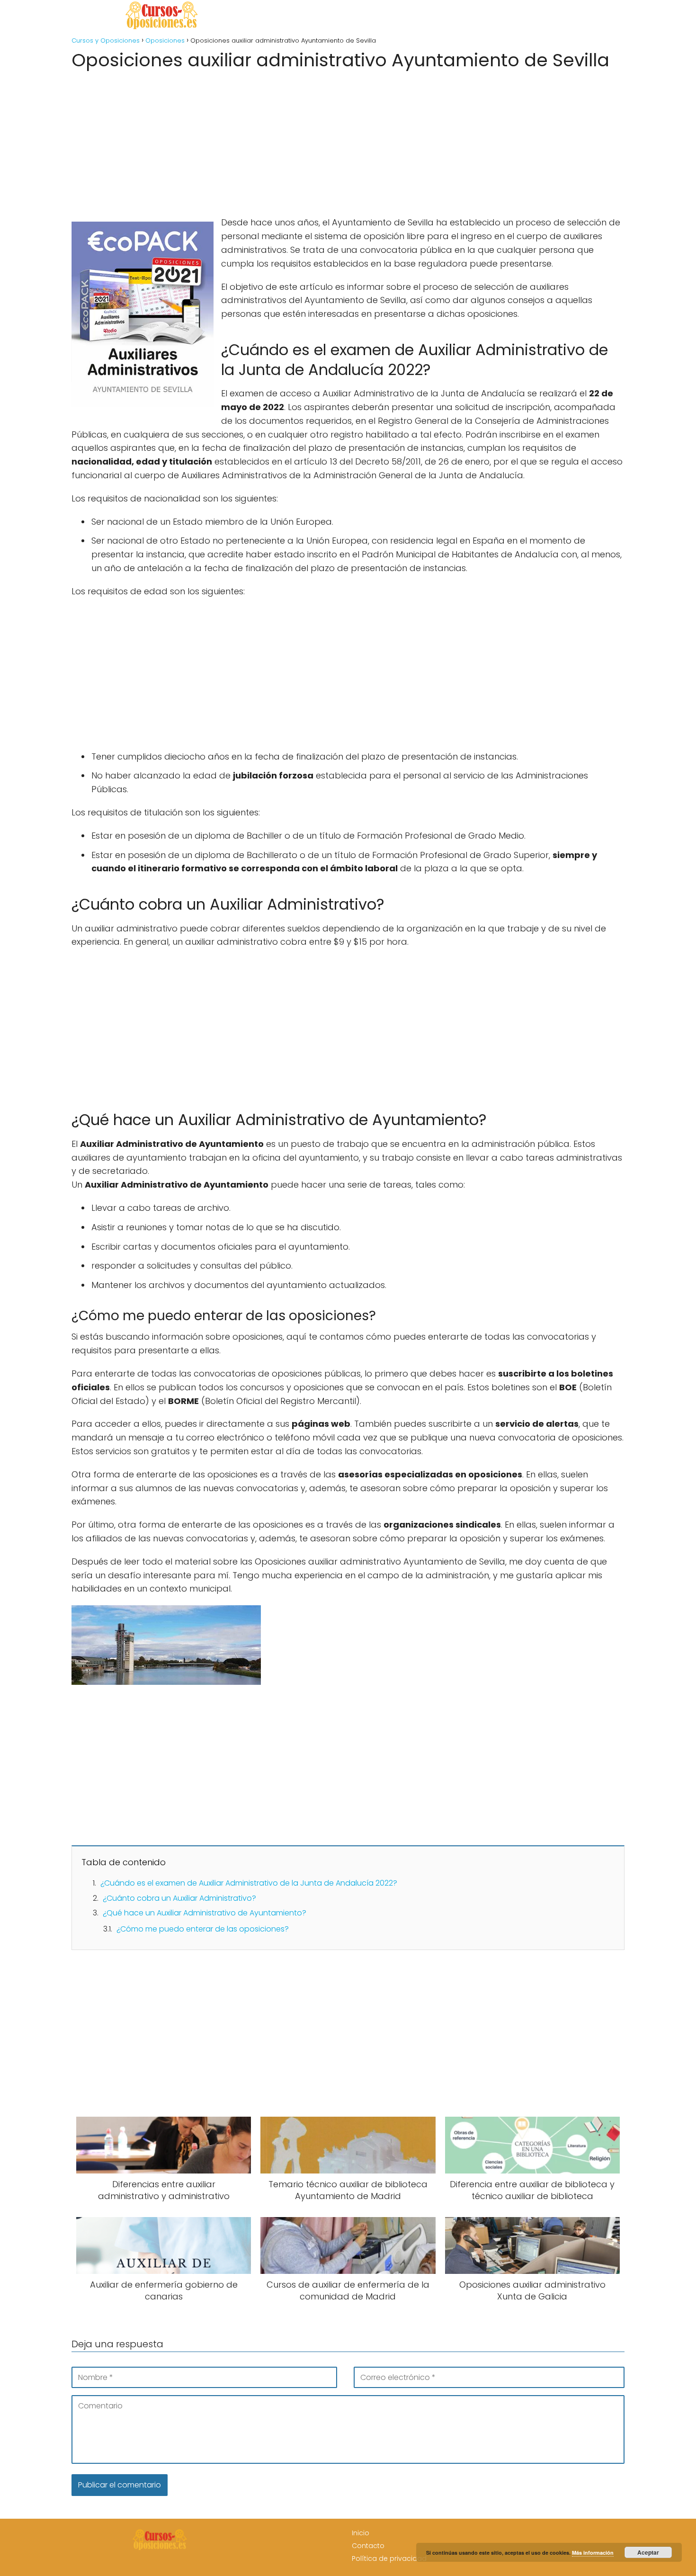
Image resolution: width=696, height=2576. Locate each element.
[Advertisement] (348, 140)
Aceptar (648, 2552)
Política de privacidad (389, 2558)
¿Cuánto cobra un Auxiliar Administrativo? (179, 1898)
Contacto (368, 2546)
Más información (593, 2553)
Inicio (361, 2533)
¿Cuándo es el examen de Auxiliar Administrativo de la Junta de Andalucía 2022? (249, 1883)
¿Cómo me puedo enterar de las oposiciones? (203, 1929)
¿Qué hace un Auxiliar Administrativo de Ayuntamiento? (205, 1913)
